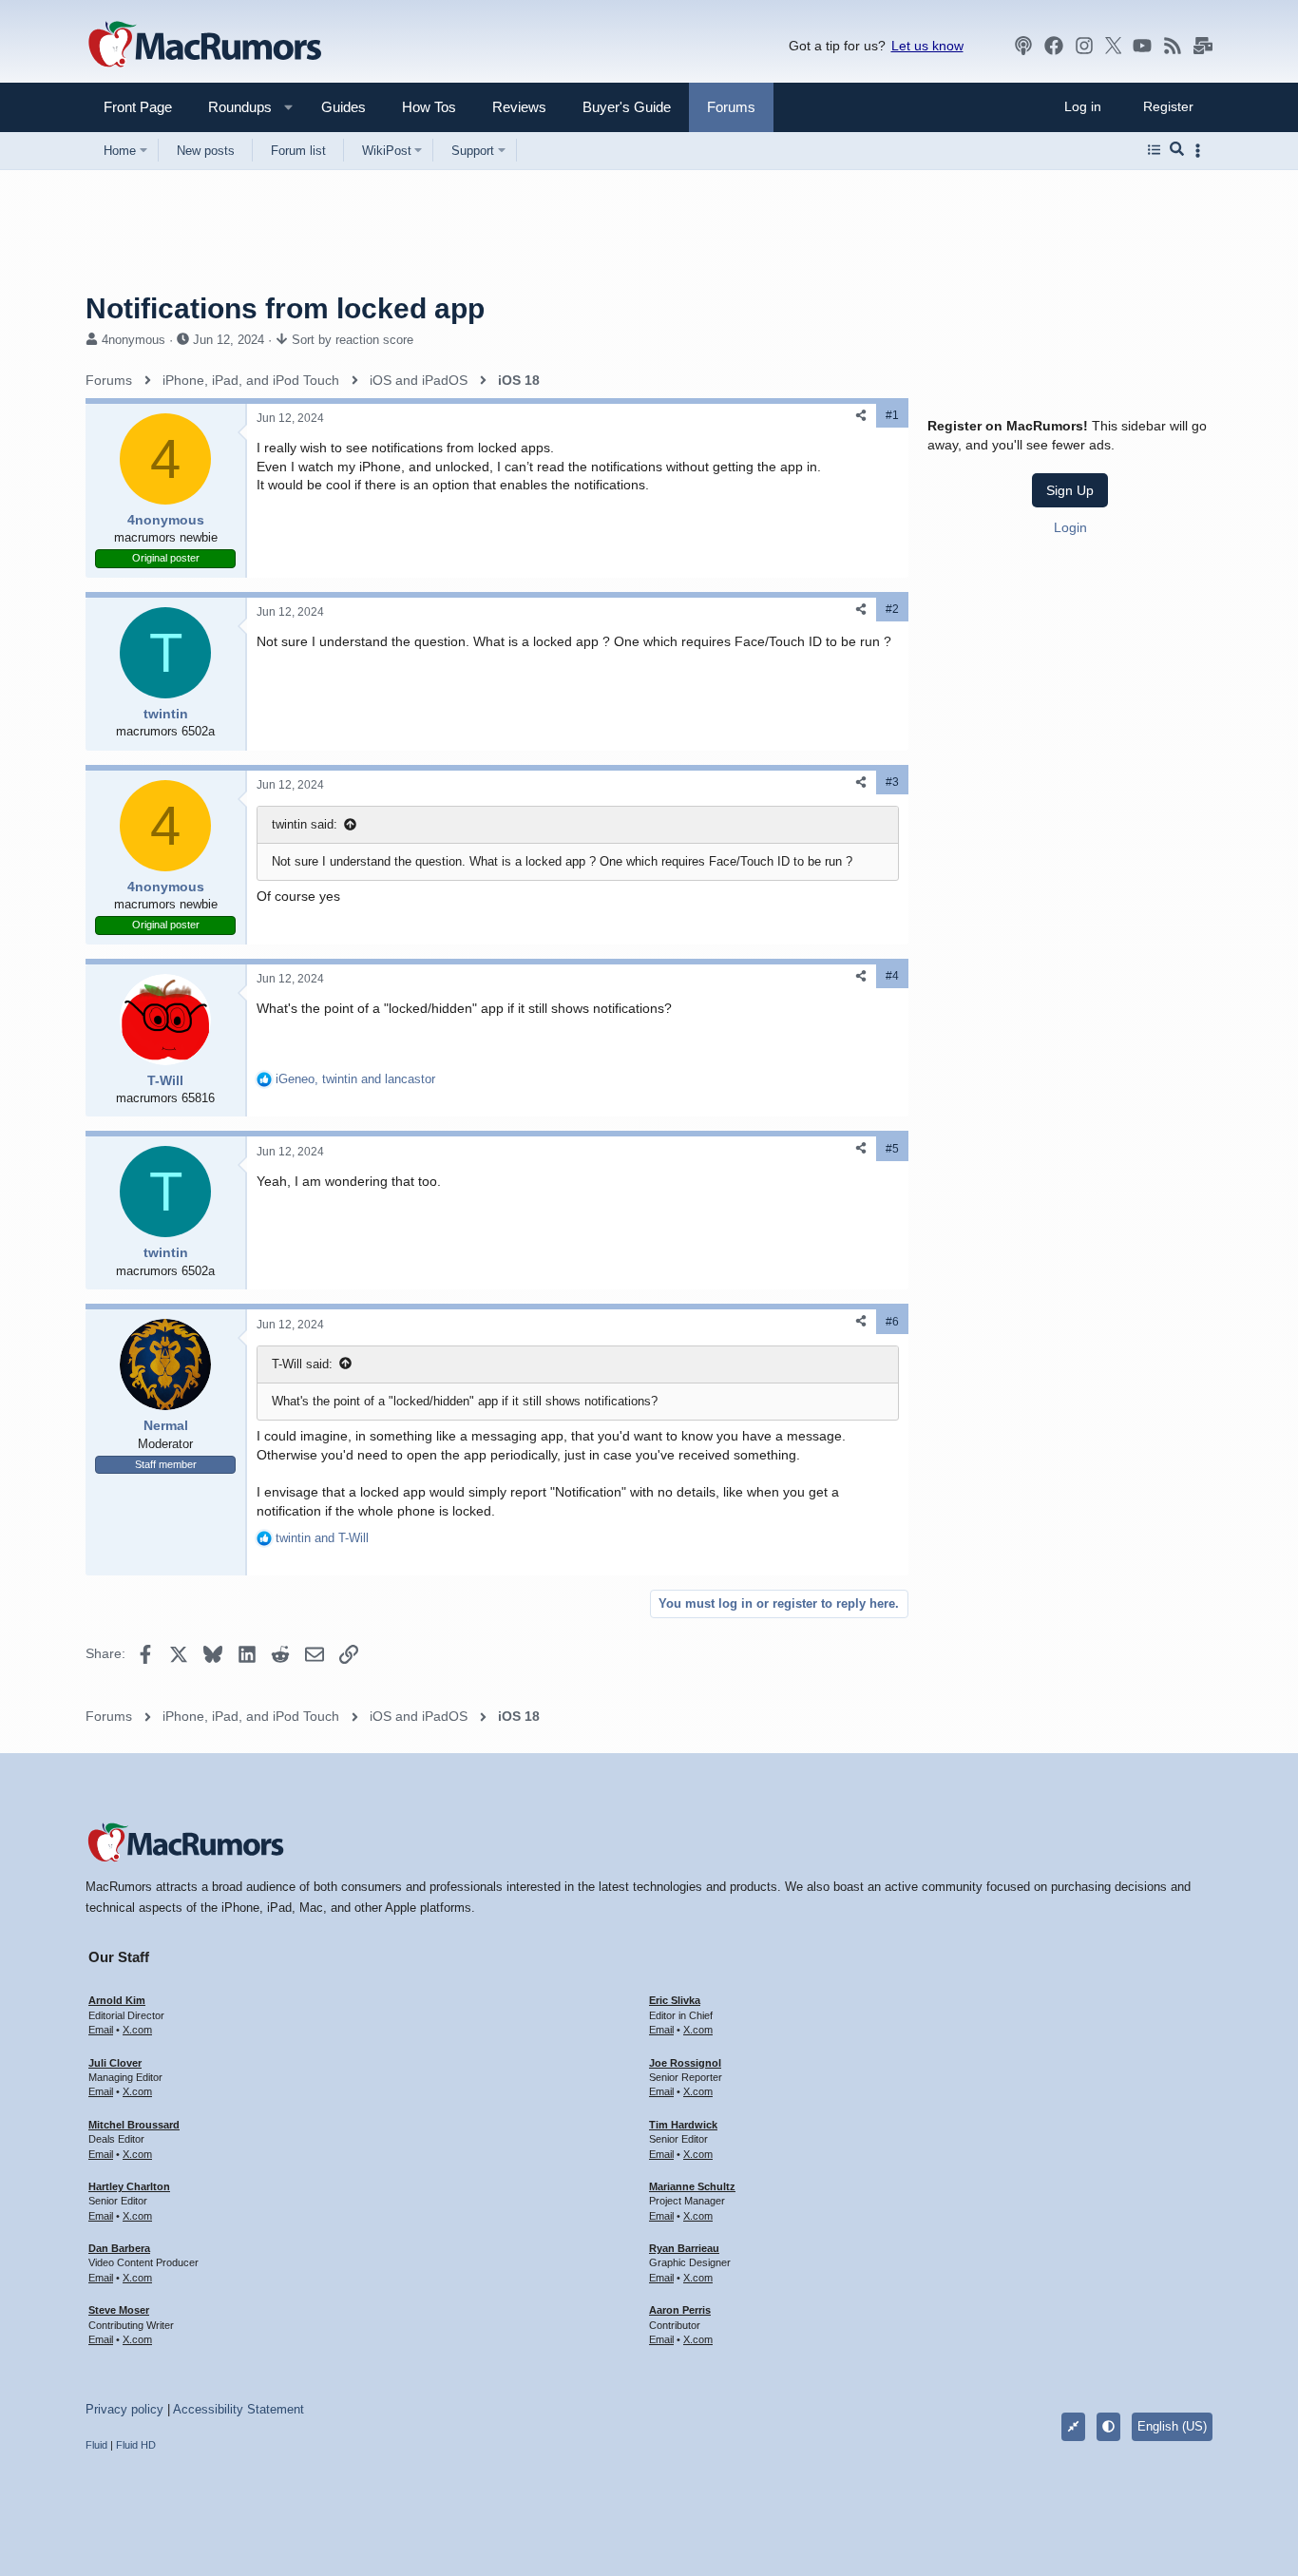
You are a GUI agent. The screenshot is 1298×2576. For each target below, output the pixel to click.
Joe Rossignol (685, 2063)
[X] (1114, 46)
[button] (232, 107)
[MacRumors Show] (1023, 46)
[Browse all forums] (1154, 150)
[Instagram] (1084, 46)
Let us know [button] (927, 46)
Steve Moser (119, 2310)
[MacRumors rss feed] (1173, 46)
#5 (892, 1149)
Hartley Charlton (129, 2186)
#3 (892, 782)
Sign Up (1070, 489)
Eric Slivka (675, 2000)
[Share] (861, 416)
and (322, 1538)
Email (101, 2030)
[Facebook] (1054, 46)
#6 (892, 1322)
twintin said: (305, 824)
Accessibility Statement (239, 2409)
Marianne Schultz (692, 2186)
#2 (892, 609)
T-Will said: (302, 1364)
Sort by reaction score (353, 340)
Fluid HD (136, 2445)
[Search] (1177, 150)
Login (1070, 526)
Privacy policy (124, 2409)
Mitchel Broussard (134, 2125)
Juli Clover (115, 2063)
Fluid (96, 2445)
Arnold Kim (117, 2000)
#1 (892, 415)
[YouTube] (1142, 46)
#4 (892, 976)
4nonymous (134, 340)
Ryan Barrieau (684, 2248)
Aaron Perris (680, 2310)
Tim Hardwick (683, 2125)
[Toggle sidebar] (1201, 151)
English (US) (1172, 2426)
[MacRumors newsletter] (1203, 46)
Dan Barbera (119, 2248)
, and (355, 1079)
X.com (137, 2030)
